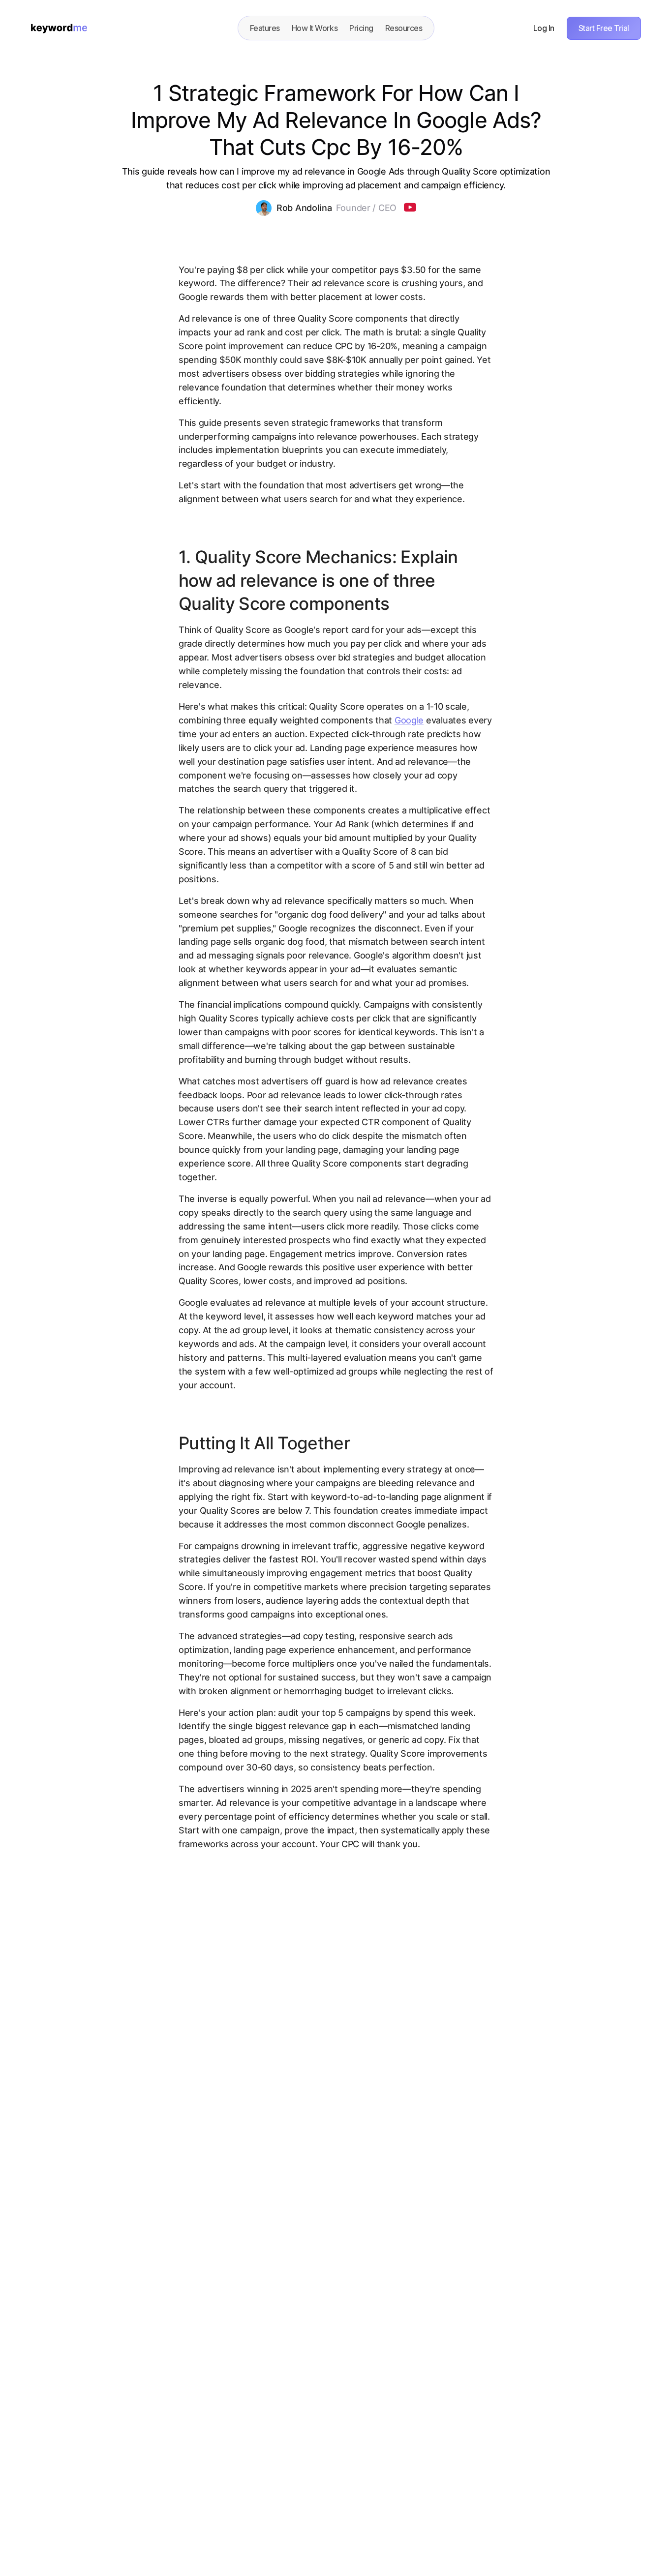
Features (265, 28)
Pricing (361, 28)
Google (409, 720)
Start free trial (604, 28)
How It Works (315, 28)
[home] (59, 28)
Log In (544, 28)
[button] (404, 28)
